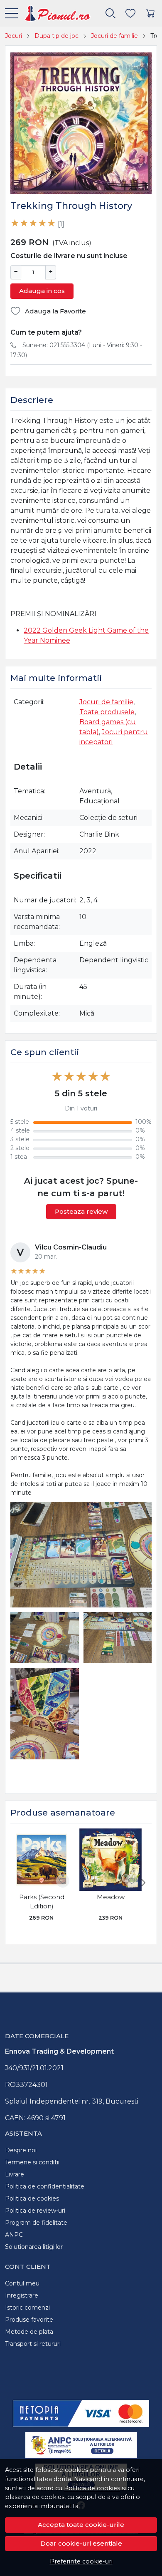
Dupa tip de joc (56, 36)
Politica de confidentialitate (45, 2186)
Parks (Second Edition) (42, 1902)
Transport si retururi (33, 2344)
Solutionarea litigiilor (34, 2247)
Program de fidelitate (36, 2223)
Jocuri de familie (114, 36)
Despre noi (21, 2150)
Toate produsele (107, 712)
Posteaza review (81, 1211)
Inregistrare (22, 2295)
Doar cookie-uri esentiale (81, 2543)
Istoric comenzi (27, 2308)
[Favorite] (130, 14)
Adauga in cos (42, 291)
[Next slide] (143, 1883)
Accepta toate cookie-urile (81, 2525)
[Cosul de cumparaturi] (150, 14)
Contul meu (22, 2283)
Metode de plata (29, 2332)
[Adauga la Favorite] (63, 1881)
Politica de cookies (92, 2488)
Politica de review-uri (35, 2211)
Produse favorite (29, 2320)
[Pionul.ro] (54, 13)
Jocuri (13, 36)
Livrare (15, 2174)
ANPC (14, 2235)
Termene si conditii (32, 2162)
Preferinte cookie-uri (81, 2561)
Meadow (111, 1897)
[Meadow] (110, 1860)
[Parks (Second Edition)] (42, 1860)
